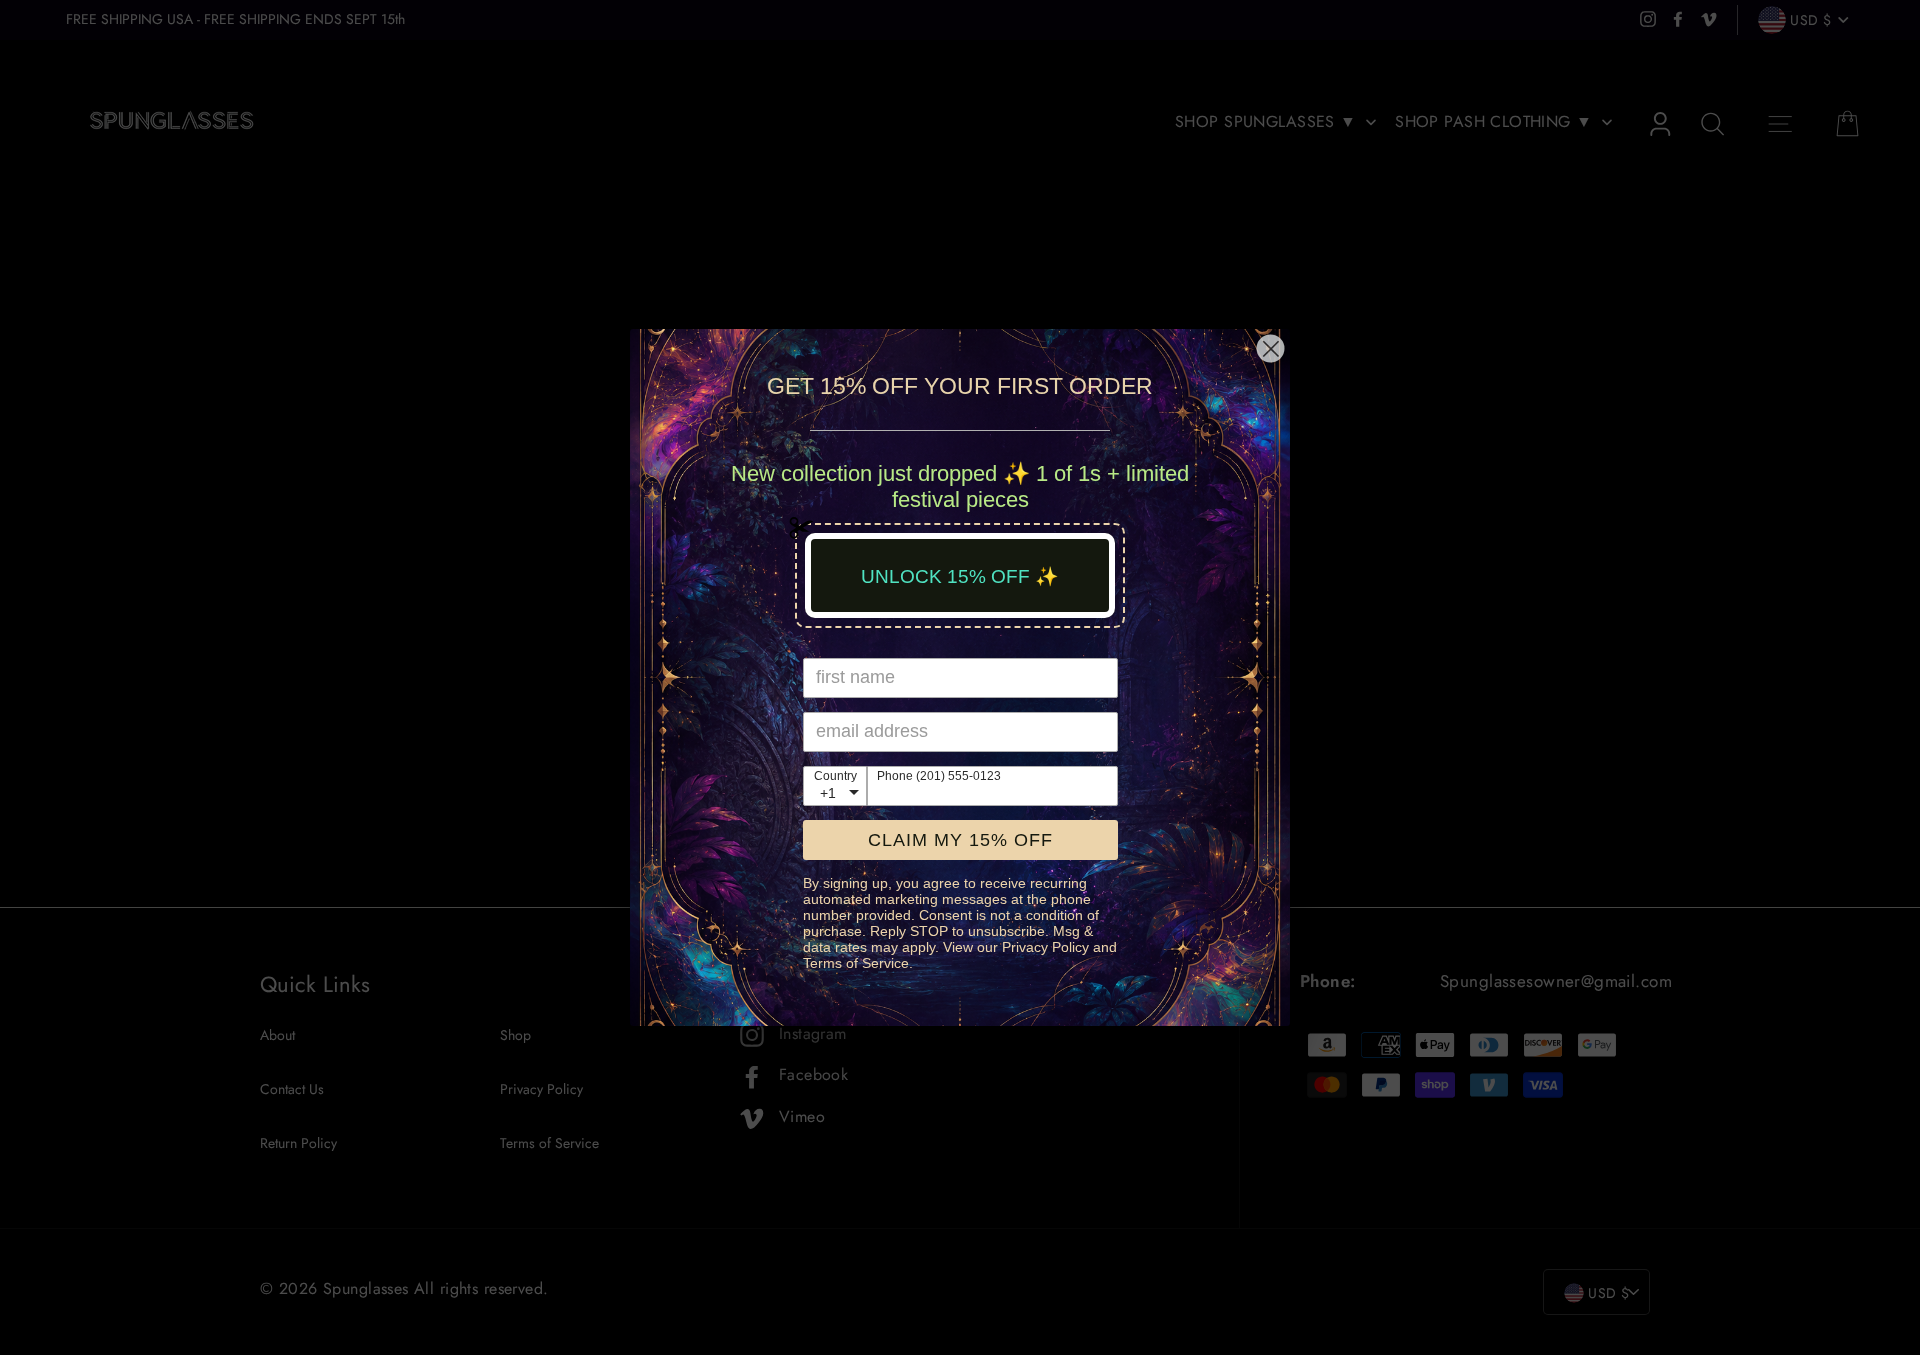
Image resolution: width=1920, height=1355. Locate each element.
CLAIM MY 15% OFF (960, 840)
